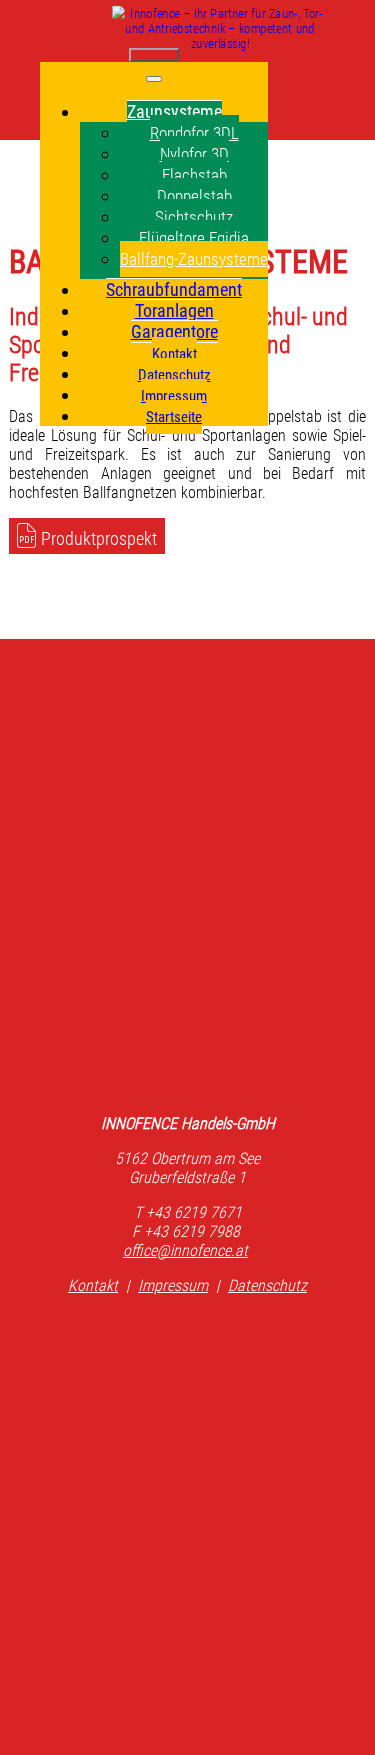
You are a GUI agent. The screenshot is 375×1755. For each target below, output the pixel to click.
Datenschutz (267, 1285)
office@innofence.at (185, 1250)
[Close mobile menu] (154, 79)
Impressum (173, 1285)
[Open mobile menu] (154, 55)
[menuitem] (174, 111)
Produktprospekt (99, 538)
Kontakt (93, 1285)
